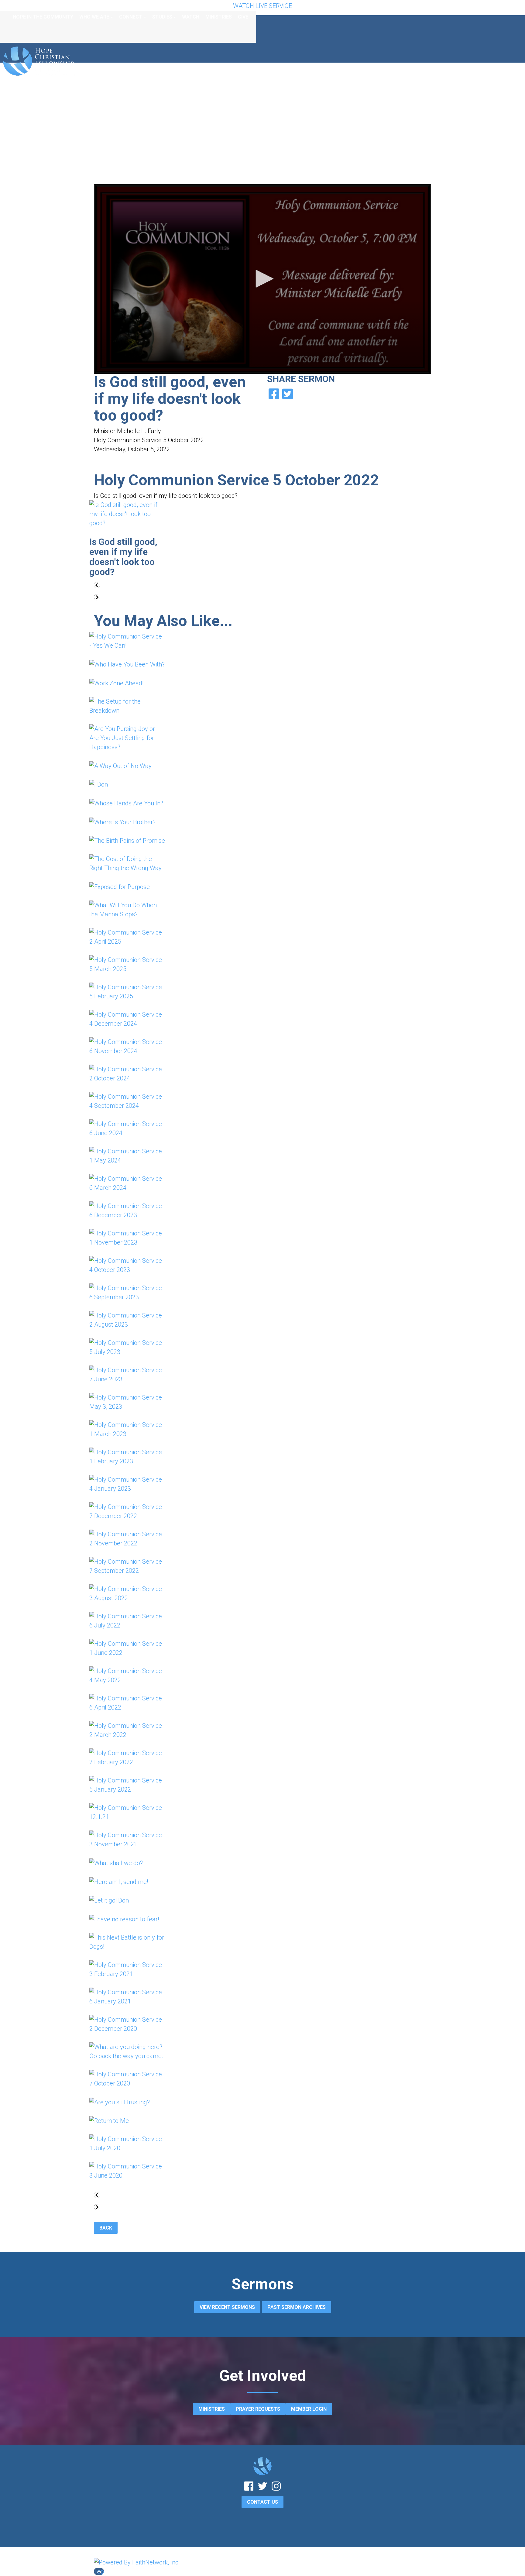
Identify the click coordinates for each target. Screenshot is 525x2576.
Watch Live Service (262, 6)
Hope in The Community (43, 17)
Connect (131, 17)
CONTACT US (262, 2502)
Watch (191, 17)
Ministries (219, 17)
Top (99, 2571)
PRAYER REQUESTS (258, 2409)
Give (243, 17)
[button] (262, 279)
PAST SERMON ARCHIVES (297, 2307)
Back (106, 2228)
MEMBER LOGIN (309, 2409)
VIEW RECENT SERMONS (227, 2307)
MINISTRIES (212, 2409)
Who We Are (94, 17)
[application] (262, 279)
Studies (162, 17)
